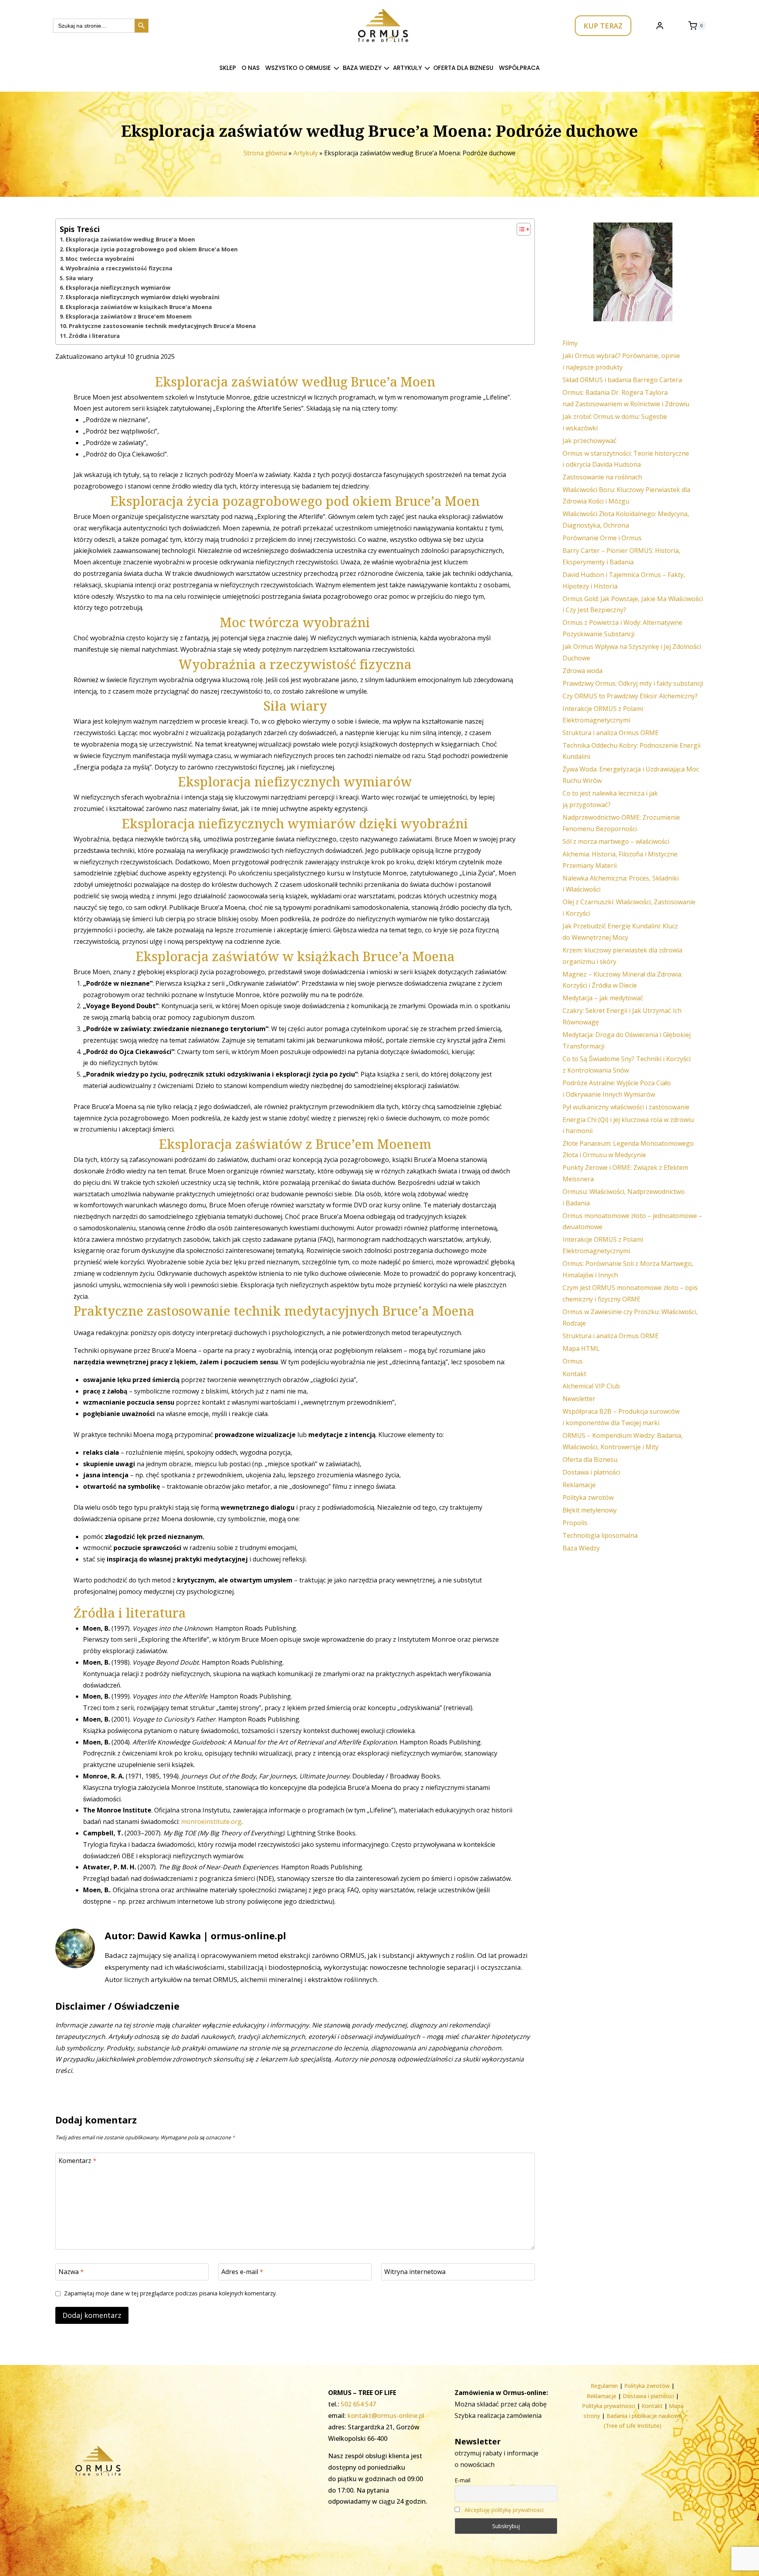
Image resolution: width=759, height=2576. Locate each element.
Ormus (573, 1361)
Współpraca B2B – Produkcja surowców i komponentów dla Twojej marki (621, 1417)
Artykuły (306, 153)
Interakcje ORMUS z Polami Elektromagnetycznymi (603, 714)
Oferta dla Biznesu (463, 68)
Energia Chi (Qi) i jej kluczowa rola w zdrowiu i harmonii (628, 1125)
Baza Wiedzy (581, 1548)
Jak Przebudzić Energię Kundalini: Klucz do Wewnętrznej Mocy (620, 932)
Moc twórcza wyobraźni (100, 259)
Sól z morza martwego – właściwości (616, 841)
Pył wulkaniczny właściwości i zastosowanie (626, 1107)
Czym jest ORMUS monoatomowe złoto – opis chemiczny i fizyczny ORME (630, 1293)
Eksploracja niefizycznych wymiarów (118, 288)
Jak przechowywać (590, 441)
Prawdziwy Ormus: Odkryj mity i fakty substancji (633, 683)
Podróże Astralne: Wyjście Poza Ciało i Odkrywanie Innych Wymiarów (617, 1089)
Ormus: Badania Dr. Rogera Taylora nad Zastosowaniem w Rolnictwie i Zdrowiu (626, 398)
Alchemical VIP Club (591, 1386)
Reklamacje (579, 1485)
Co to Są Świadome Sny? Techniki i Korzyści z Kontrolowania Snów (627, 1065)
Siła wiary (79, 278)
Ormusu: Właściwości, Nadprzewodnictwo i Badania (624, 1197)
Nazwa (71, 2271)
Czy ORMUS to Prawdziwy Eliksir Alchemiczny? (630, 696)
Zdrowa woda (582, 671)
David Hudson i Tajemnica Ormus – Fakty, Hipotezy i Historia (624, 580)
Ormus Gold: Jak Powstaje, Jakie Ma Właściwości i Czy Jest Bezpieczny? (633, 604)
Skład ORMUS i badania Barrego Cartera (622, 380)
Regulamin (604, 2386)
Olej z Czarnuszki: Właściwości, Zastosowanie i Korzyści (629, 908)
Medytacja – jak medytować (603, 998)
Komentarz (77, 2161)
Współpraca (519, 68)
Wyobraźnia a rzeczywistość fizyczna (119, 268)
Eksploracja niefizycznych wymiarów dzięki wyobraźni (143, 297)
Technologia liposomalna (600, 1535)
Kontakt (574, 1374)
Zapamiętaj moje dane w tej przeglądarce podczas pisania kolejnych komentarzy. (170, 2293)
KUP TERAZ (603, 26)
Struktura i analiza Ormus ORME (611, 733)
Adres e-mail (242, 2271)
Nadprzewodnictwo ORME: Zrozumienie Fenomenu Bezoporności (621, 823)
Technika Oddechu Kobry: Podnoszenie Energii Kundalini (632, 751)
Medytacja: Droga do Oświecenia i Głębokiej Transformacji (627, 1040)
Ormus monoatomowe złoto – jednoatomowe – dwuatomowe (632, 1221)
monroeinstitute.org (211, 1822)
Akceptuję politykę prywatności (504, 2510)
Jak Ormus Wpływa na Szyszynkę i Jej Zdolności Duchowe (632, 652)
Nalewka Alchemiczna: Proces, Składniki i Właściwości (621, 884)
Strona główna (265, 153)
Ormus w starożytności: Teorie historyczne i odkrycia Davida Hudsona (626, 459)
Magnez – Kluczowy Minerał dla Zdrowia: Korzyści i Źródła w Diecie (622, 980)
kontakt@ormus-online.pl (386, 2416)
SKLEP (228, 68)
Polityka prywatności (609, 2406)
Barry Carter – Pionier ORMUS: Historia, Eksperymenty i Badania (621, 556)
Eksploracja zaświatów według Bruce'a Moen (130, 239)
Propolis (575, 1523)
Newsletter (579, 1399)
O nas (251, 68)
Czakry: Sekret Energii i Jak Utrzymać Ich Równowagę (622, 1016)
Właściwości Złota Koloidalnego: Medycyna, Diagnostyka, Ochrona (626, 520)
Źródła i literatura (94, 336)
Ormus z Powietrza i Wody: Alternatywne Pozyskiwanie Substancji (622, 628)
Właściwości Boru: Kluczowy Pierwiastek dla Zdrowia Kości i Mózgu (626, 495)
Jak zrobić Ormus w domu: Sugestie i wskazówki (615, 422)
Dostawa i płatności (591, 1472)
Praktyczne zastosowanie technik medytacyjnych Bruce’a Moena (162, 326)
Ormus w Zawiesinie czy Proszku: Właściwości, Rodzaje (630, 1317)
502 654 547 (358, 2404)
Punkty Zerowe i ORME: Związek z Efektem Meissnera (625, 1173)
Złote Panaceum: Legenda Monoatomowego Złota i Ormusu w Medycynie (628, 1149)
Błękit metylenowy (590, 1510)
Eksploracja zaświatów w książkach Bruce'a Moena (139, 307)
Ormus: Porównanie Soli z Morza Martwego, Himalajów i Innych (628, 1269)
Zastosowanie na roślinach (602, 477)
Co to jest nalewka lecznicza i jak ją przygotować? (610, 799)
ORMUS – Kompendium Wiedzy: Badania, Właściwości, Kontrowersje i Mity (623, 1441)
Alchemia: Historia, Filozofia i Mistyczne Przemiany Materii (620, 860)
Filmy (570, 343)
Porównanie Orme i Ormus (602, 538)
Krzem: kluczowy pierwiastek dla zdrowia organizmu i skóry (622, 956)
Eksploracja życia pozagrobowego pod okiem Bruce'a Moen (152, 249)
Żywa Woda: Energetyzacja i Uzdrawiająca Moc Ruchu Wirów (631, 775)
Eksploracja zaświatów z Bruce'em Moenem (129, 316)
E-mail (463, 2480)
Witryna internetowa (415, 2271)
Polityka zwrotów (588, 1497)
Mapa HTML (581, 1348)
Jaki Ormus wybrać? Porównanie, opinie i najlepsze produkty (621, 361)
